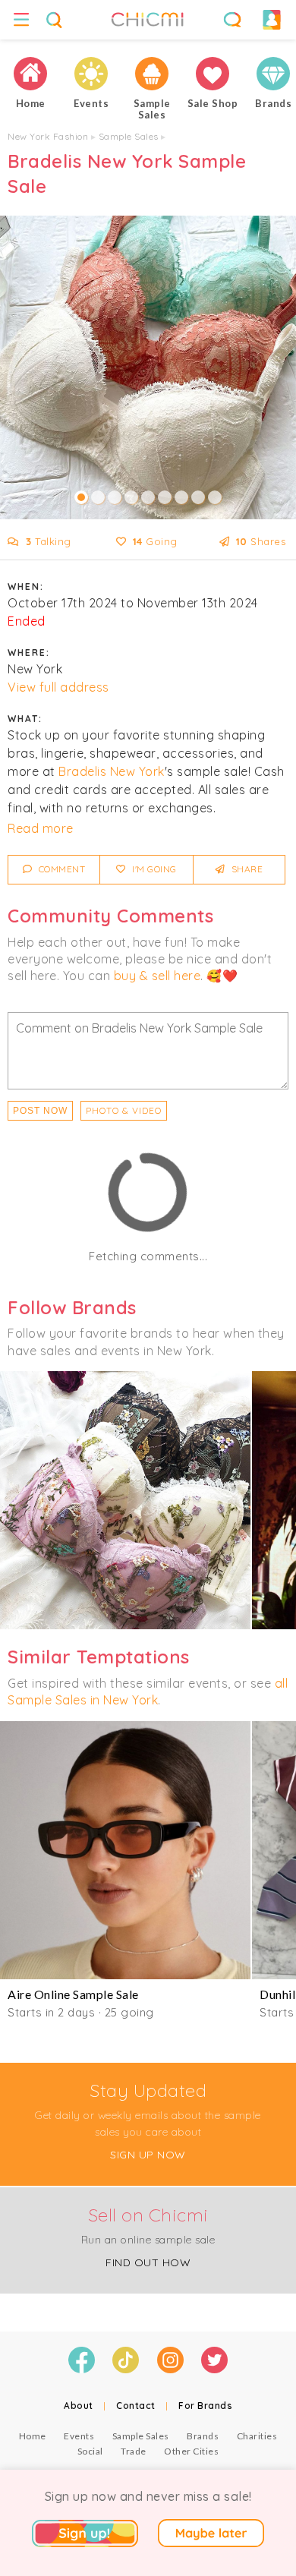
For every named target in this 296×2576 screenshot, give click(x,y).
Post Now (40, 1111)
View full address (58, 687)
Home (33, 2436)
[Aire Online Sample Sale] (125, 1850)
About (79, 2406)
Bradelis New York (112, 771)
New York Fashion (48, 136)
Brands (203, 2436)
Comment (60, 869)
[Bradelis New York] (125, 1500)
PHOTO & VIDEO (124, 1110)
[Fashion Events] (91, 74)
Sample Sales (129, 136)
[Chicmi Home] (30, 74)
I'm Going (153, 869)
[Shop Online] (213, 74)
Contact (136, 2406)
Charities (257, 2436)
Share (246, 869)
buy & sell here (157, 976)
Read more (41, 828)
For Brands (205, 2406)
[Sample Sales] (152, 74)
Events (79, 2436)
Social (90, 2451)
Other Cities (191, 2451)
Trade (134, 2451)
